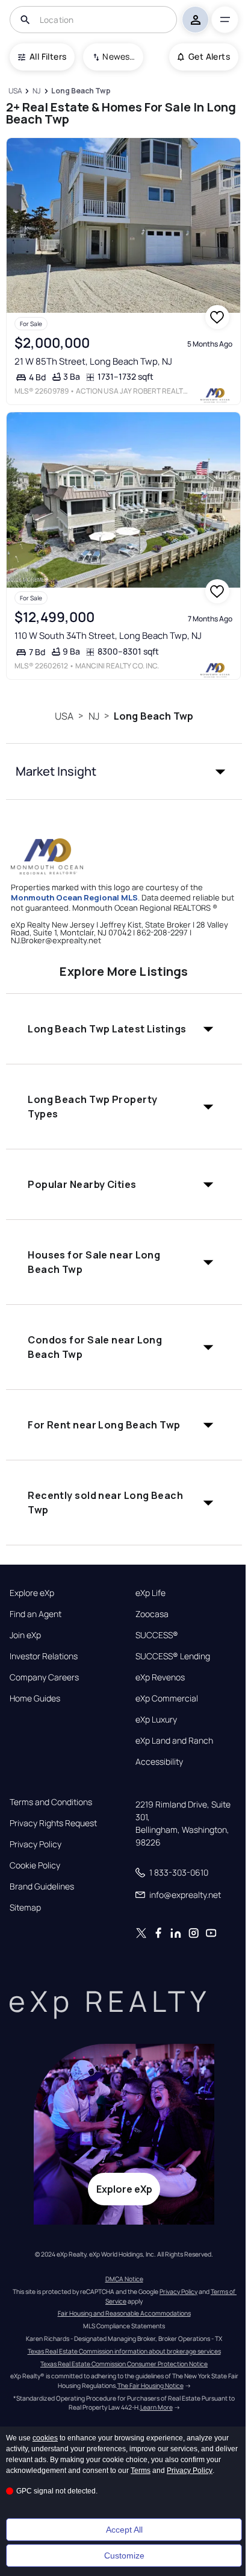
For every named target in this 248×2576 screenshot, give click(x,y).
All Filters (48, 56)
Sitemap (25, 1908)
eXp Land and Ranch (174, 1741)
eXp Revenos (160, 1677)
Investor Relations (44, 1656)
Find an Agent (36, 1614)
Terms (141, 2471)
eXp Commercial (167, 1698)
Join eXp (25, 1635)
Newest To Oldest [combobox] (119, 56)
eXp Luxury (156, 1720)
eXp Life (150, 1593)
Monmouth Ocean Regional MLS (74, 897)
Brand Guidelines (42, 1886)
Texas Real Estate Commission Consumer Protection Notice (124, 2364)
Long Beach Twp (153, 716)
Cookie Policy (35, 1865)
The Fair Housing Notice (150, 2386)
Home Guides (35, 1698)
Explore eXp (32, 1593)
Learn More (157, 2407)
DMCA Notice (124, 2279)
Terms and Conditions (51, 1802)
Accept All (124, 2530)
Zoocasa (152, 1614)
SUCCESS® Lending (173, 1656)
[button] (124, 771)
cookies (45, 2438)
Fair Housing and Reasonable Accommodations (124, 2313)
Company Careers (44, 1677)
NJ (94, 716)
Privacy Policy (36, 1844)
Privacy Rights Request (53, 1823)
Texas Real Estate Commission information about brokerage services (124, 2351)
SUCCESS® (157, 1635)
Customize (124, 2556)
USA (64, 716)
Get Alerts (209, 56)
